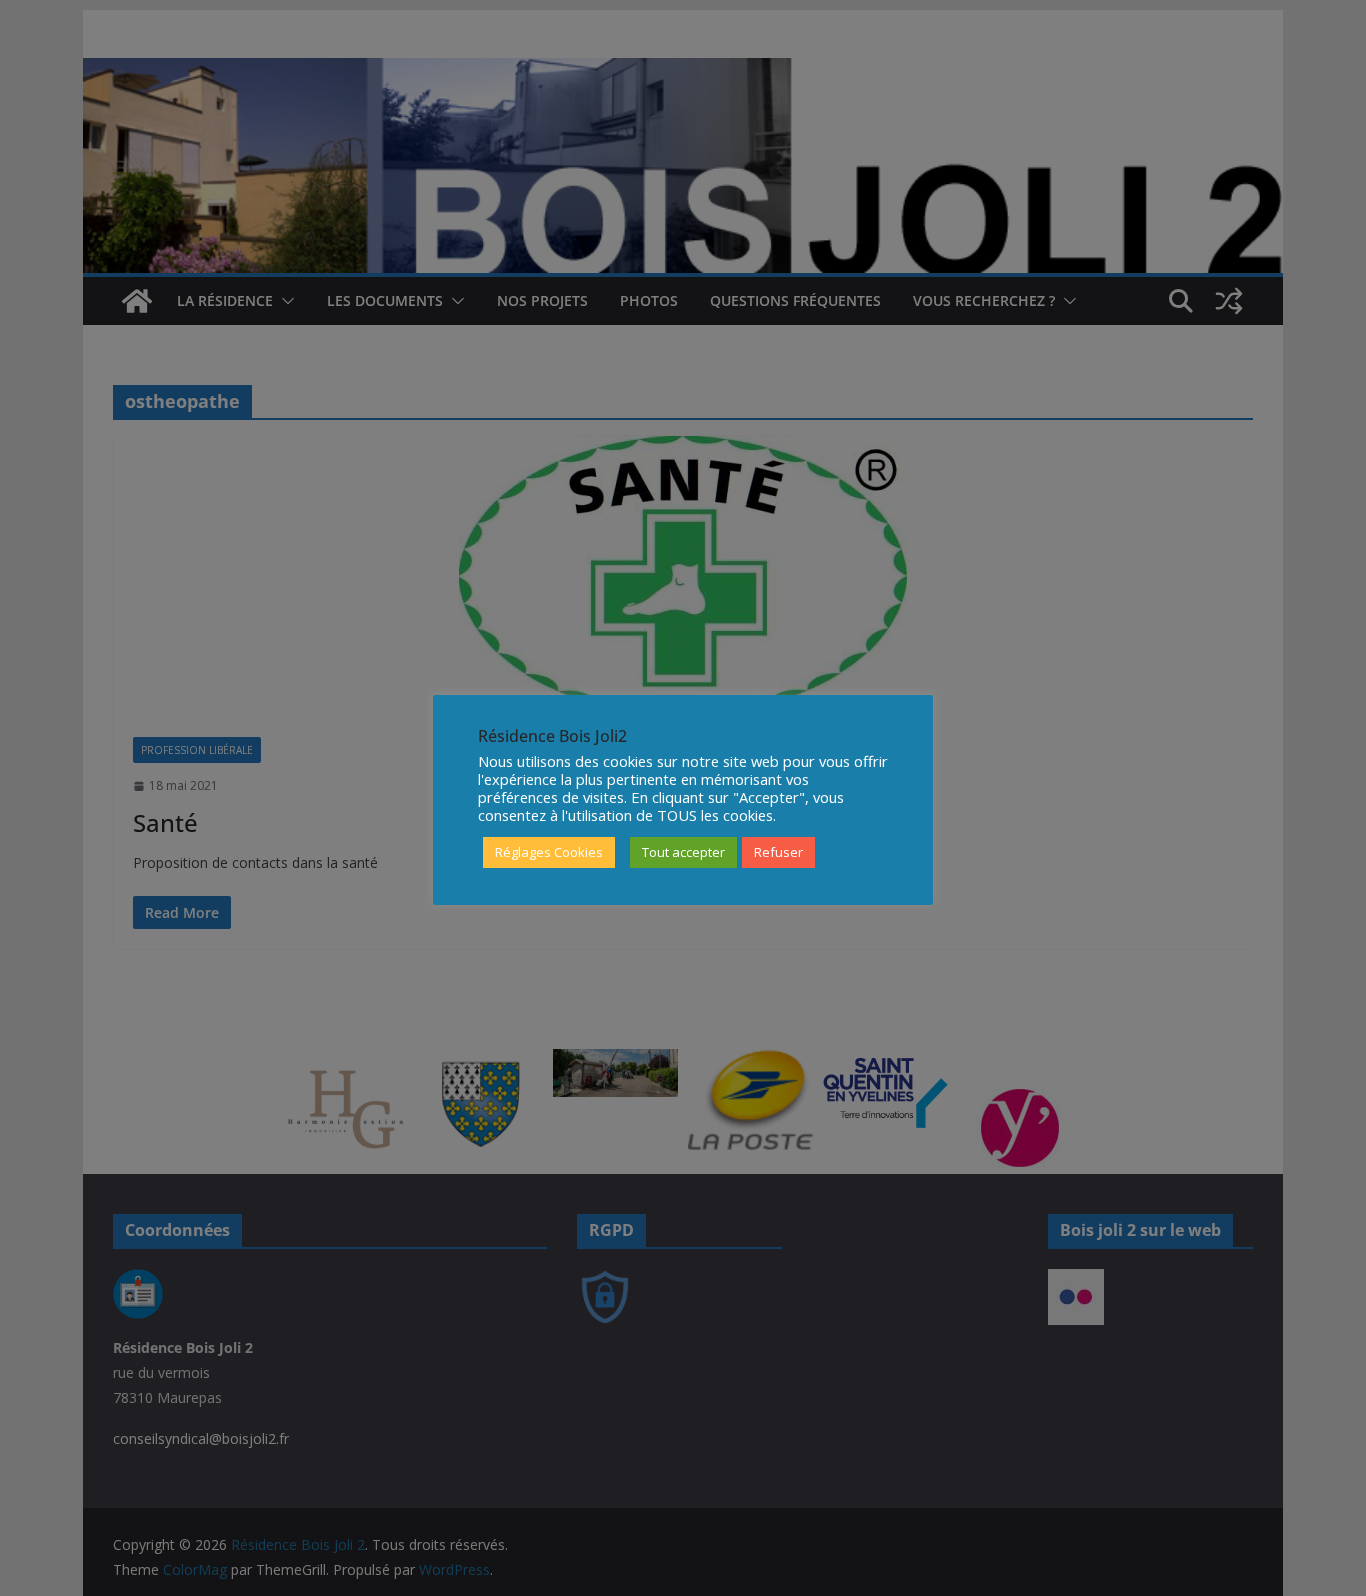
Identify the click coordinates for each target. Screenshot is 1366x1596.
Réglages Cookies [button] (549, 852)
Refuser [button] (778, 852)
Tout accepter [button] (683, 852)
